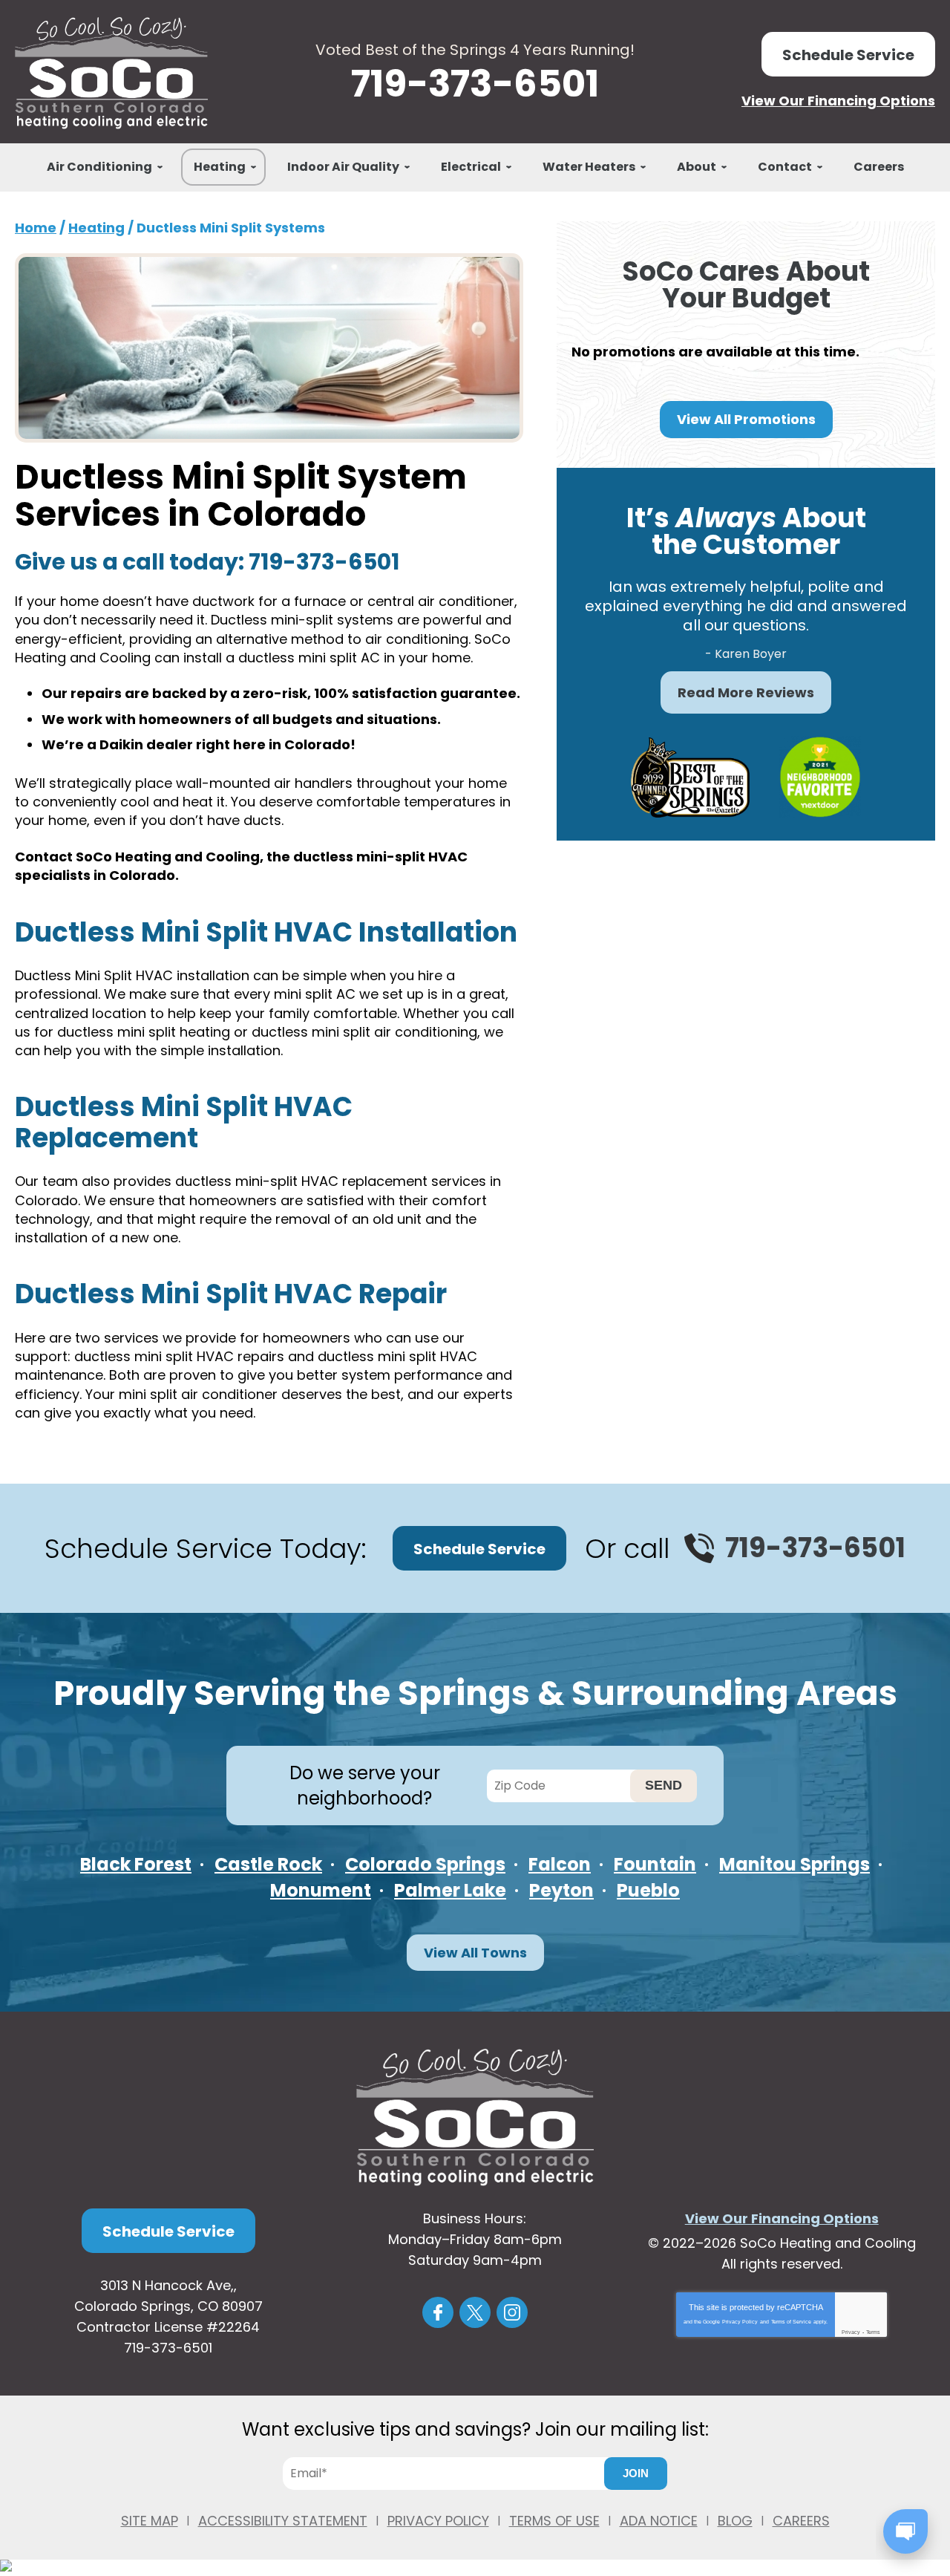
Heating (96, 228)
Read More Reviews (746, 692)
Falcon (560, 1864)
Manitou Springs (795, 1864)
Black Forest (136, 1864)
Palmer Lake (450, 1890)
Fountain (655, 1864)
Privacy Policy (740, 2322)
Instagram (512, 2312)
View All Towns (475, 1953)
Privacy (851, 2332)
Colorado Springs (425, 1864)
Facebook (438, 2312)
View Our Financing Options (838, 101)
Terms (873, 2332)
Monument (321, 1890)
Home (36, 228)
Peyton (561, 1890)
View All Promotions (746, 419)
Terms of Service (791, 2322)
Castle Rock (268, 1864)
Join (636, 2473)
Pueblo (648, 1890)
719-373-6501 (475, 84)
